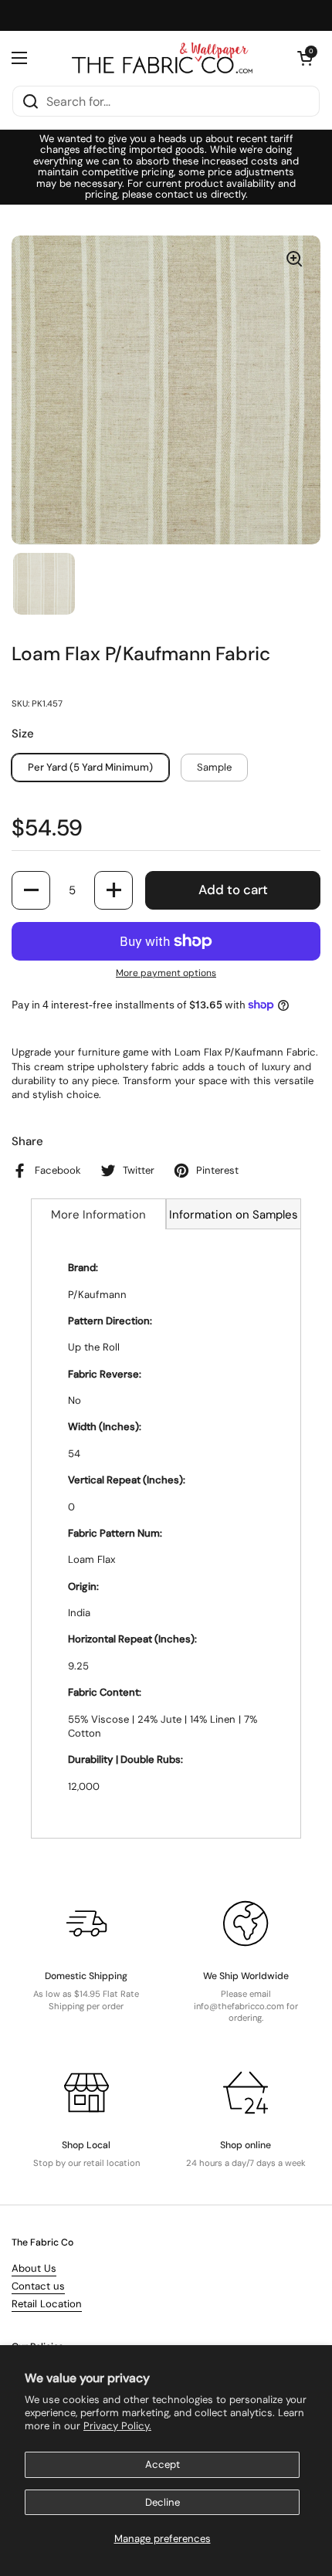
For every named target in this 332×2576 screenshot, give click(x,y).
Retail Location (47, 2304)
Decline (163, 2502)
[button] (305, 58)
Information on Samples (234, 1215)
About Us (34, 2268)
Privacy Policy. (117, 2426)
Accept (163, 2464)
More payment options (166, 973)
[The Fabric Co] (162, 58)
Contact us (38, 2286)
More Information (98, 1215)
